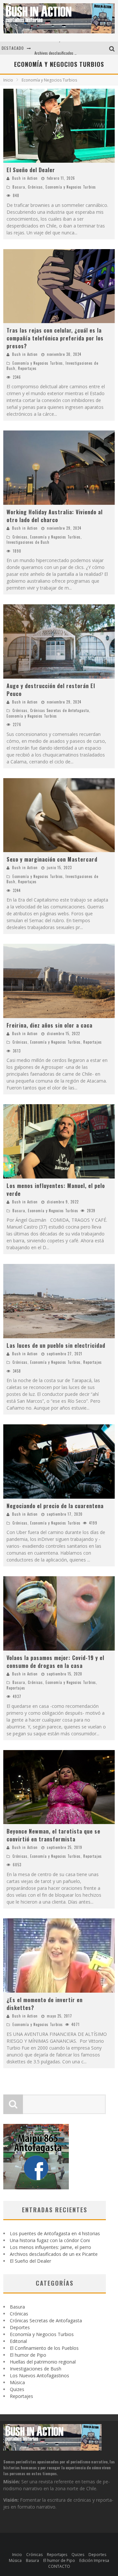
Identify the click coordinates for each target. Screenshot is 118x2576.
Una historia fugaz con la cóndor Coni (50, 2240)
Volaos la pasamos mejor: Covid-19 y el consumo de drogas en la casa (55, 1662)
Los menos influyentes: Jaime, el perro (50, 2247)
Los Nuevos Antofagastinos (39, 2375)
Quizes (17, 2389)
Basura (19, 187)
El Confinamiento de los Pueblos (44, 2348)
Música (17, 2382)
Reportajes (27, 368)
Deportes (20, 2327)
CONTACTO (59, 2566)
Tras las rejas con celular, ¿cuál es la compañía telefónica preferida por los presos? (55, 338)
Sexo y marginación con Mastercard (52, 859)
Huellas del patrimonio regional (43, 2362)
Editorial (18, 2341)
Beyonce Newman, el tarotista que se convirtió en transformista (53, 1835)
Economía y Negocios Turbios (71, 187)
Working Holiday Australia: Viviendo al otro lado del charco (55, 516)
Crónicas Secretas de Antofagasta (60, 710)
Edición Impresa (94, 2560)
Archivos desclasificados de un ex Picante (68, 48)
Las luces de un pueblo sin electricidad (56, 1345)
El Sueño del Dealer (31, 170)
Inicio (8, 80)
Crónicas (35, 187)
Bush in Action (25, 178)
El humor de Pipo (28, 2355)
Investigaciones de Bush (28, 542)
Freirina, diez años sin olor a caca (49, 1025)
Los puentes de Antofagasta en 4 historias (55, 2233)
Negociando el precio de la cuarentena (55, 1506)
